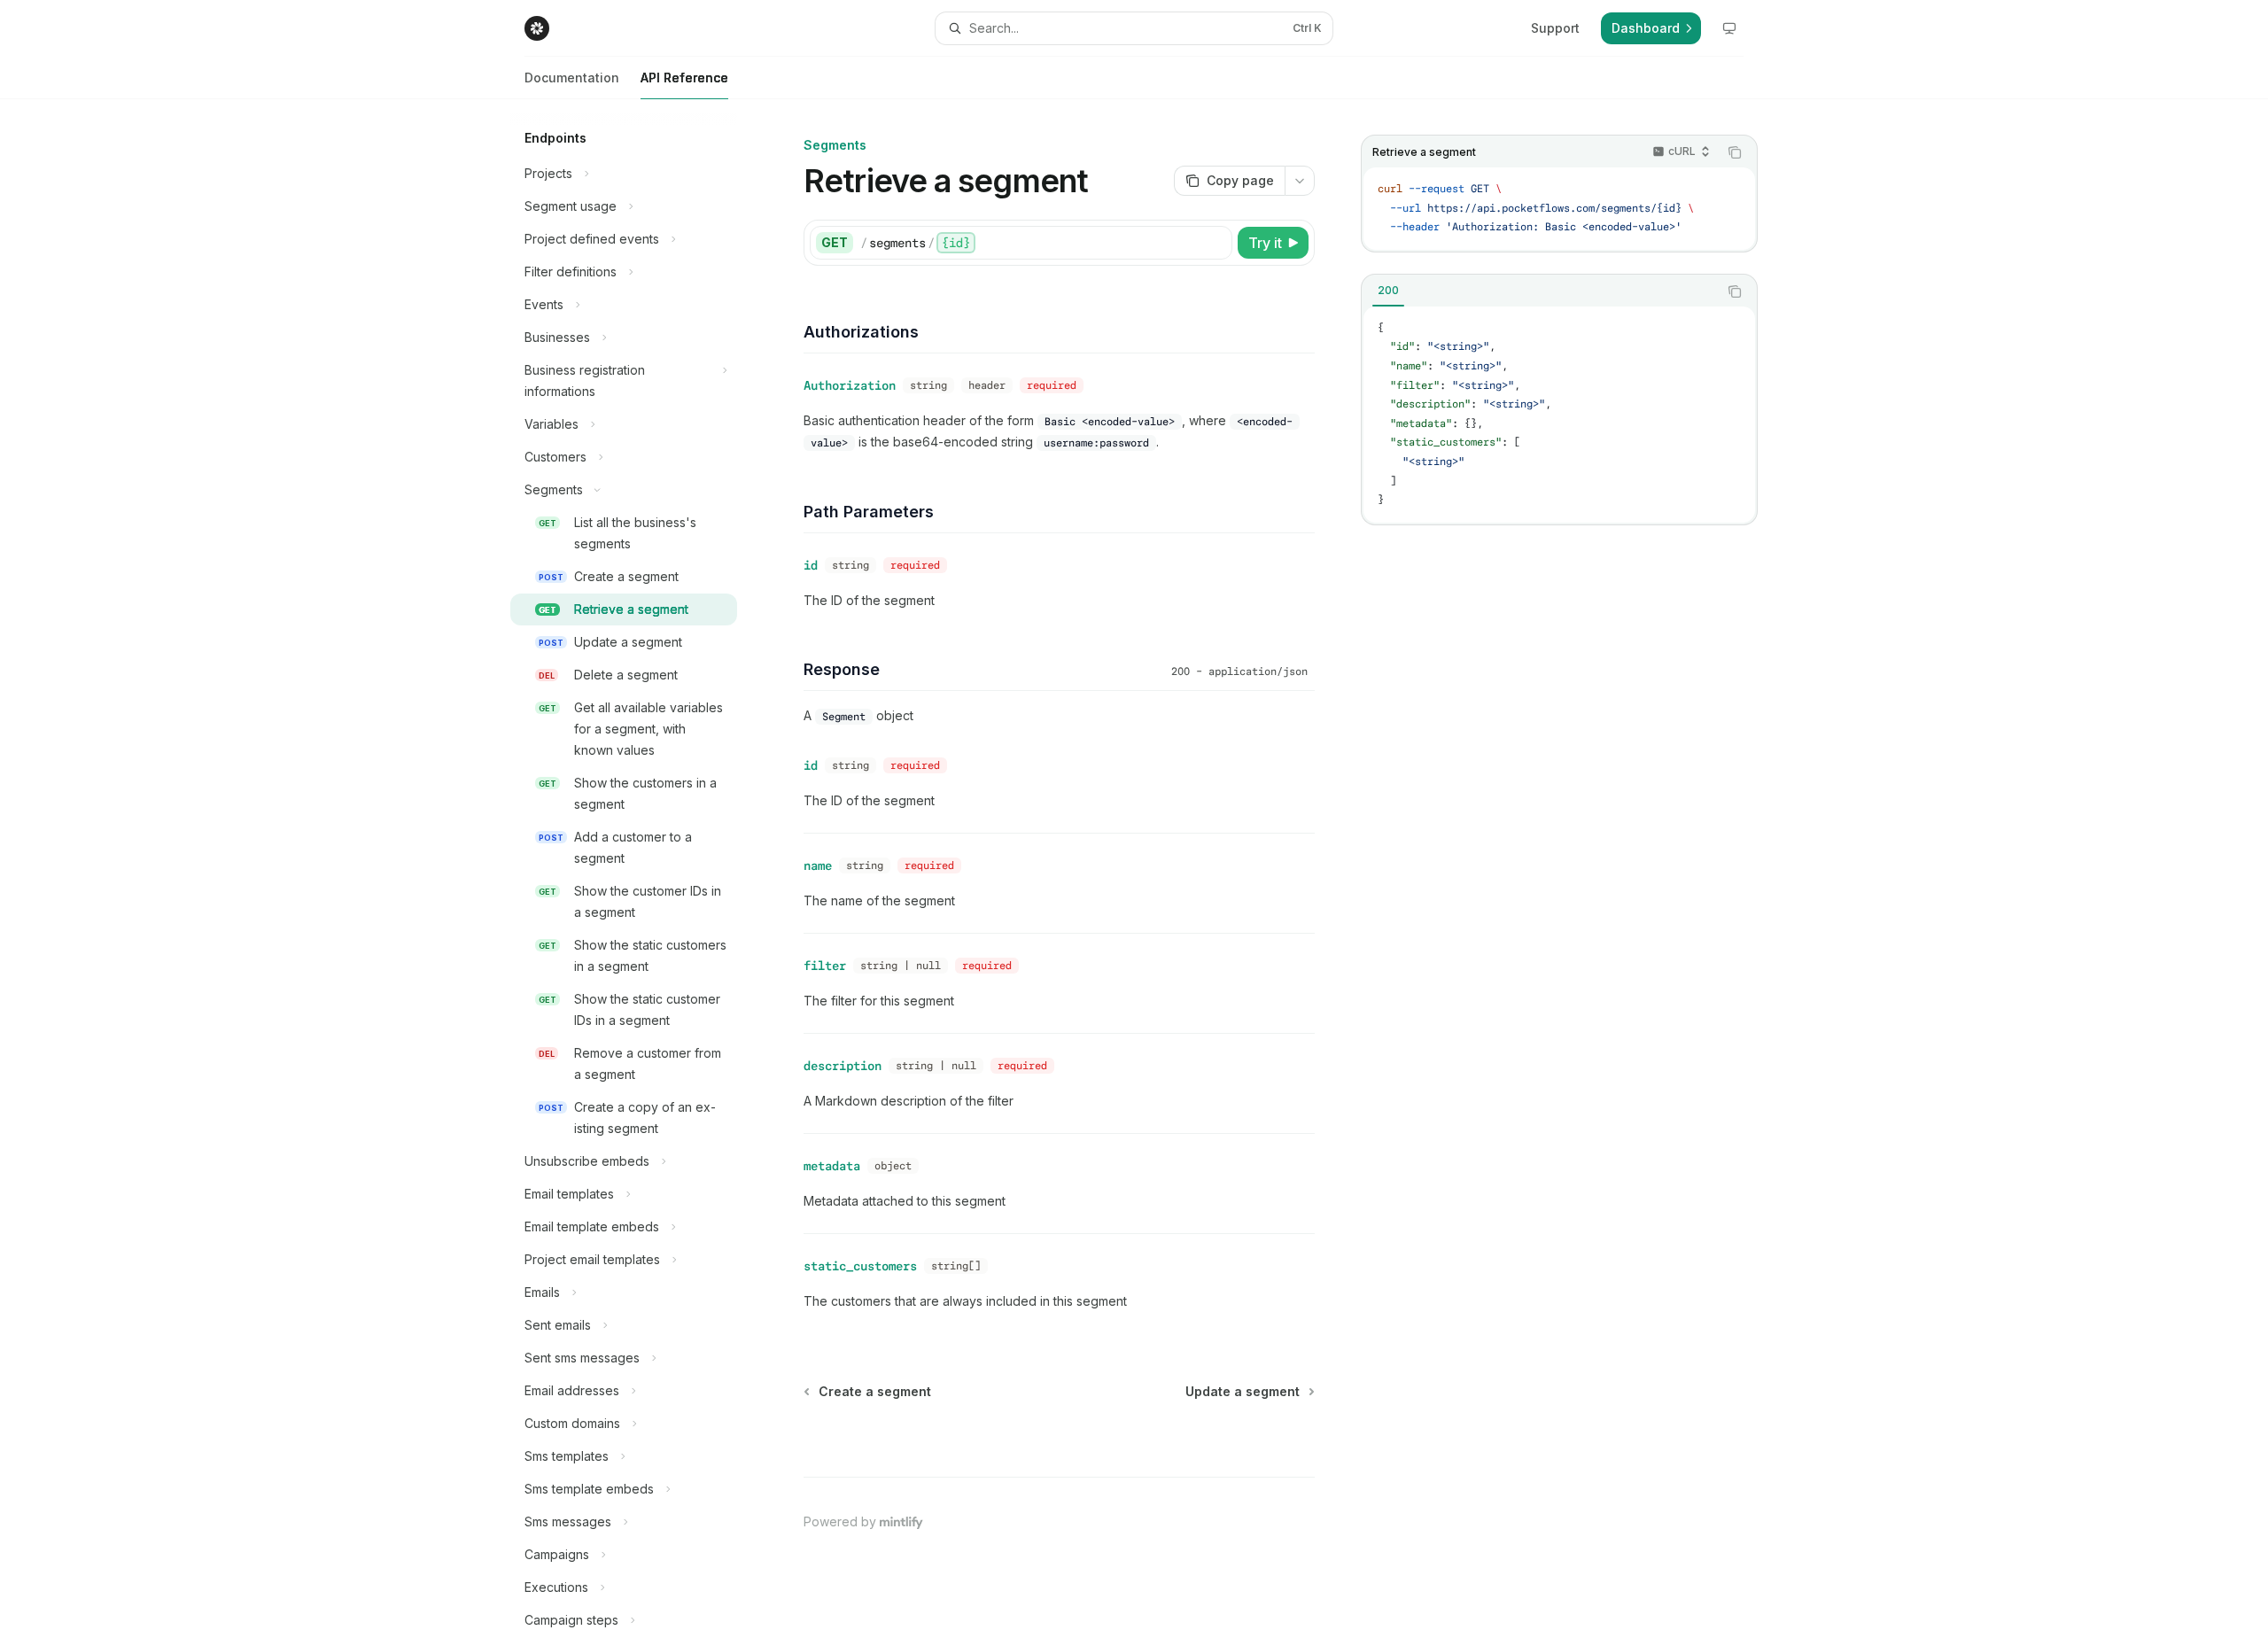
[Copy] (1216, 243)
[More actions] (1300, 181)
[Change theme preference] (1729, 28)
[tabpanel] (1559, 415)
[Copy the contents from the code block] (1735, 152)
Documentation (572, 78)
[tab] (1388, 291)
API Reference (684, 78)
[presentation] (638, 865)
